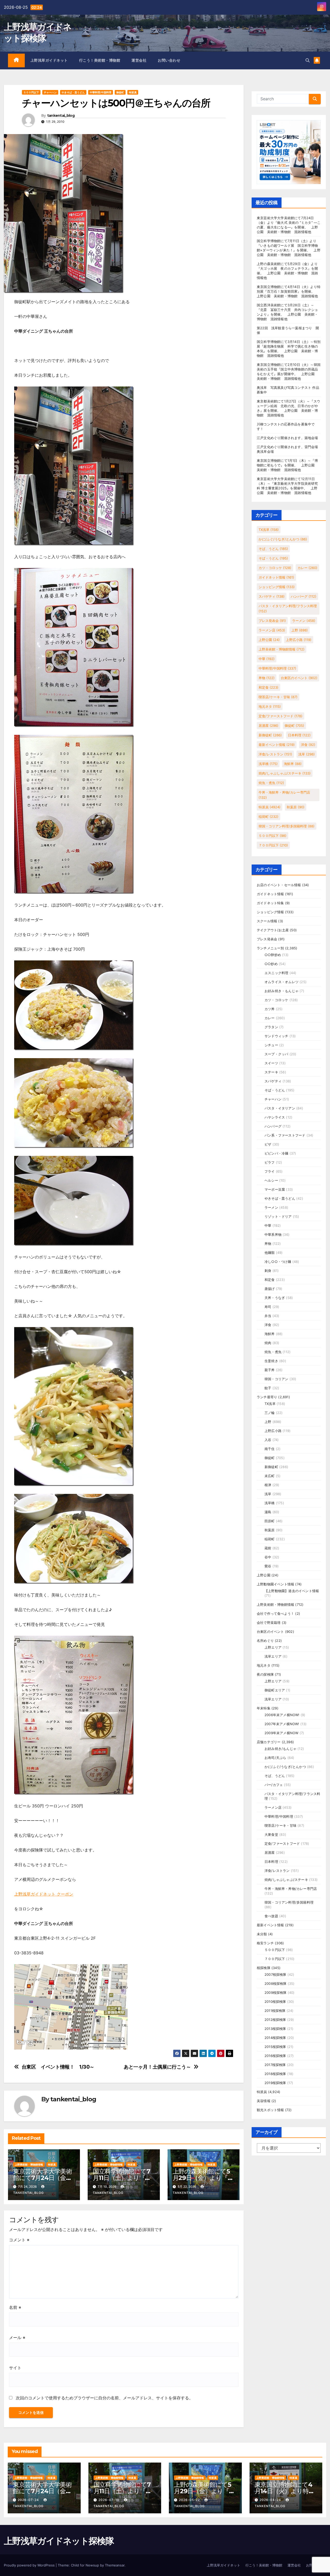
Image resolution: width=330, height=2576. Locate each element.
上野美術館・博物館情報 (29, 2165)
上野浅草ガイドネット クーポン (44, 1894)
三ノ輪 (270, 1413)
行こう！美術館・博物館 (100, 60)
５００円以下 (31, 92)
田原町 (270, 1521)
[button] (308, 60)
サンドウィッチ (276, 1036)
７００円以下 (273, 845)
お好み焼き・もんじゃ (282, 991)
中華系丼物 (273, 1234)
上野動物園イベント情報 (275, 1584)
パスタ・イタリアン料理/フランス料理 (288, 608)
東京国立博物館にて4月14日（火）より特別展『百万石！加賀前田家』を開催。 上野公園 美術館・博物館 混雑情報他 (289, 291)
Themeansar (115, 2565)
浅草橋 (268, 764)
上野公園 (269, 640)
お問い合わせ (169, 60)
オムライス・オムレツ (282, 982)
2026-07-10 (109, 2500)
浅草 (307, 754)
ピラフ (270, 1162)
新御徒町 (270, 735)
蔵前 (268, 1548)
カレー (307, 568)
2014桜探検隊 (275, 2038)
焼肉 (268, 1343)
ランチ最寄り (267, 1397)
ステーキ (271, 1072)
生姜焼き (271, 1361)
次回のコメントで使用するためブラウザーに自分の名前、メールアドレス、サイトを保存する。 (104, 2398)
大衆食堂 (271, 1834)
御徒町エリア (275, 1690)
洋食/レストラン (275, 754)
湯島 (268, 1512)
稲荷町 (269, 817)
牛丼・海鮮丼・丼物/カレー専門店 (284, 795)
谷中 (268, 1557)
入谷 (268, 1440)
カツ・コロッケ (275, 568)
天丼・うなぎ (275, 1298)
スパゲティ (272, 596)
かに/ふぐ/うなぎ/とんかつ (283, 539)
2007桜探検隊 (275, 1974)
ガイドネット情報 (276, 577)
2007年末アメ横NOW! (282, 1724)
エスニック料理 (276, 973)
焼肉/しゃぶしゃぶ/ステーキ (285, 773)
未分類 (262, 1934)
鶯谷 (268, 1566)
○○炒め (271, 964)
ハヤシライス (275, 1117)
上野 (300, 630)
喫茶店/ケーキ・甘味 (278, 697)
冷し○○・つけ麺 (278, 1262)
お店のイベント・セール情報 (279, 885)
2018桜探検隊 (275, 2074)
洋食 (308, 745)
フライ (270, 1171)
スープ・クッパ (276, 1054)
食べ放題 (271, 1916)
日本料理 (299, 735)
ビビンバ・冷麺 (276, 1153)
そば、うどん (273, 549)
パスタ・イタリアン (280, 1108)
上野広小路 (299, 640)
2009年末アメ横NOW (281, 1733)
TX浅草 (269, 530)
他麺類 (270, 1253)
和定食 (269, 687)
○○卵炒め (273, 955)
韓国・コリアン (276, 1379)
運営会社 (139, 60)
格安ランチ (265, 1943)
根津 (268, 1485)
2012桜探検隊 (275, 2020)
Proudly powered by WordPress (30, 2565)
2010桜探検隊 (275, 2002)
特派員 (133, 92)
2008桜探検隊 (276, 1984)
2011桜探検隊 (275, 2011)
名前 (15, 2307)
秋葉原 (296, 807)
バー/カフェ (274, 1785)
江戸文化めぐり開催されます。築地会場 (287, 438)
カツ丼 (270, 1009)
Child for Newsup (85, 2565)
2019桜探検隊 (275, 2083)
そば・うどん (273, 558)
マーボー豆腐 (275, 1189)
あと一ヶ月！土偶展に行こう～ (157, 2067)
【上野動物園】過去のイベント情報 (292, 1591)
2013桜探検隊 (275, 2029)
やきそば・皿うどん (73, 92)
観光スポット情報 (270, 2110)
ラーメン (304, 621)
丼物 (267, 678)
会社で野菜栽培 (269, 1623)
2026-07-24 (29, 2500)
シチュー (271, 1045)
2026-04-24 (271, 2500)
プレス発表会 (272, 621)
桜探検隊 (264, 1968)
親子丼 (270, 1370)
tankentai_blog (61, 116)
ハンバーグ (304, 596)
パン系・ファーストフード (285, 1135)
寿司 (268, 1307)
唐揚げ (270, 1289)
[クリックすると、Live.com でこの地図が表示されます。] (71, 2006)
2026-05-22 (190, 2500)
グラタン (271, 1027)
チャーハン (50, 92)
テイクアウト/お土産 (273, 930)
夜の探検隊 (265, 1674)
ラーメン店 (272, 630)
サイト (15, 2368)
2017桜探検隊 (275, 2065)
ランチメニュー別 (270, 948)
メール (17, 2338)
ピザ (268, 1144)
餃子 (268, 1388)
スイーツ (271, 1063)
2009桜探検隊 (276, 1993)
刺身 (268, 1271)
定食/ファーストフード (280, 716)
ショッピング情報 (277, 587)
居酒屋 (269, 726)
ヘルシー (271, 1180)
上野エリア (273, 1647)
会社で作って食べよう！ (275, 1614)
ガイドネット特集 (270, 903)
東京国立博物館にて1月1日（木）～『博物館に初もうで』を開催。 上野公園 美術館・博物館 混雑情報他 (287, 465)
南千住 (270, 1449)
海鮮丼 (293, 764)
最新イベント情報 (277, 745)
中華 (267, 659)
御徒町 (120, 92)
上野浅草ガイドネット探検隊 (59, 2541)
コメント (19, 2240)
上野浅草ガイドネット (49, 60)
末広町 (270, 1476)
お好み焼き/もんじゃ (280, 1749)
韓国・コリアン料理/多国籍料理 (287, 826)
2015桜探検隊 (275, 2047)
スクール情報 (267, 921)
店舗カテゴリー (269, 1742)
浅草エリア (273, 1656)
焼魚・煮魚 (271, 783)
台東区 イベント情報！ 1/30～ (58, 2067)
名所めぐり (265, 1641)
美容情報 (264, 2101)
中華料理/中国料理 (101, 92)
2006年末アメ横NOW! (282, 1715)
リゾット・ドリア (278, 1216)
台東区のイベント (299, 678)
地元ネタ (270, 706)
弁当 (268, 1316)
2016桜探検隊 (275, 2056)
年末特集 (264, 1708)
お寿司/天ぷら (275, 1758)
